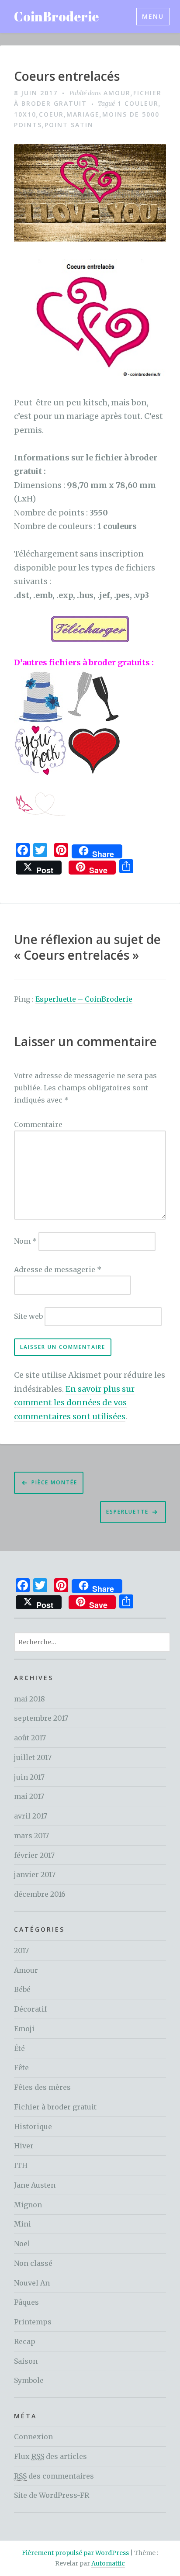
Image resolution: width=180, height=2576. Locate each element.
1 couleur (138, 103)
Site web (28, 1316)
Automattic (108, 2563)
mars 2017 (31, 1836)
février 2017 (34, 1855)
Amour (117, 93)
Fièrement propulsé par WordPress (75, 2553)
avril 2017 (31, 1816)
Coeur (51, 114)
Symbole (29, 2380)
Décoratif (30, 2009)
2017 (21, 1950)
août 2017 (30, 1738)
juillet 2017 (33, 1757)
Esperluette (127, 1512)
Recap (25, 2341)
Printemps (33, 2322)
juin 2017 (29, 1777)
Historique (33, 2126)
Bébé (22, 1989)
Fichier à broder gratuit (55, 2107)
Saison (26, 2361)
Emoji (24, 2029)
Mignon (28, 2205)
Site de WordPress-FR (52, 2495)
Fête (21, 2068)
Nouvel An (32, 2283)
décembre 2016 (40, 1894)
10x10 (25, 114)
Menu (153, 16)
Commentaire (38, 1124)
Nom (25, 1241)
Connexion (33, 2437)
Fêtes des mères (42, 2087)
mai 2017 (29, 1796)
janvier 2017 (35, 1874)
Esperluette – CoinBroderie (84, 999)
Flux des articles (50, 2456)
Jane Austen (35, 2185)
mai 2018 (29, 1699)
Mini (22, 2224)
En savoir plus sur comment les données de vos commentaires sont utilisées (74, 1403)
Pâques (26, 2302)
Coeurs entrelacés (67, 76)
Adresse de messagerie (58, 1269)
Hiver (24, 2146)
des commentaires (54, 2476)
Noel (22, 2244)
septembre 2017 (41, 1718)
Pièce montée (54, 1482)
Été (19, 2048)
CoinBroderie (56, 16)
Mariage (83, 114)
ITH (21, 2165)
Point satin (69, 125)
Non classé (33, 2263)
